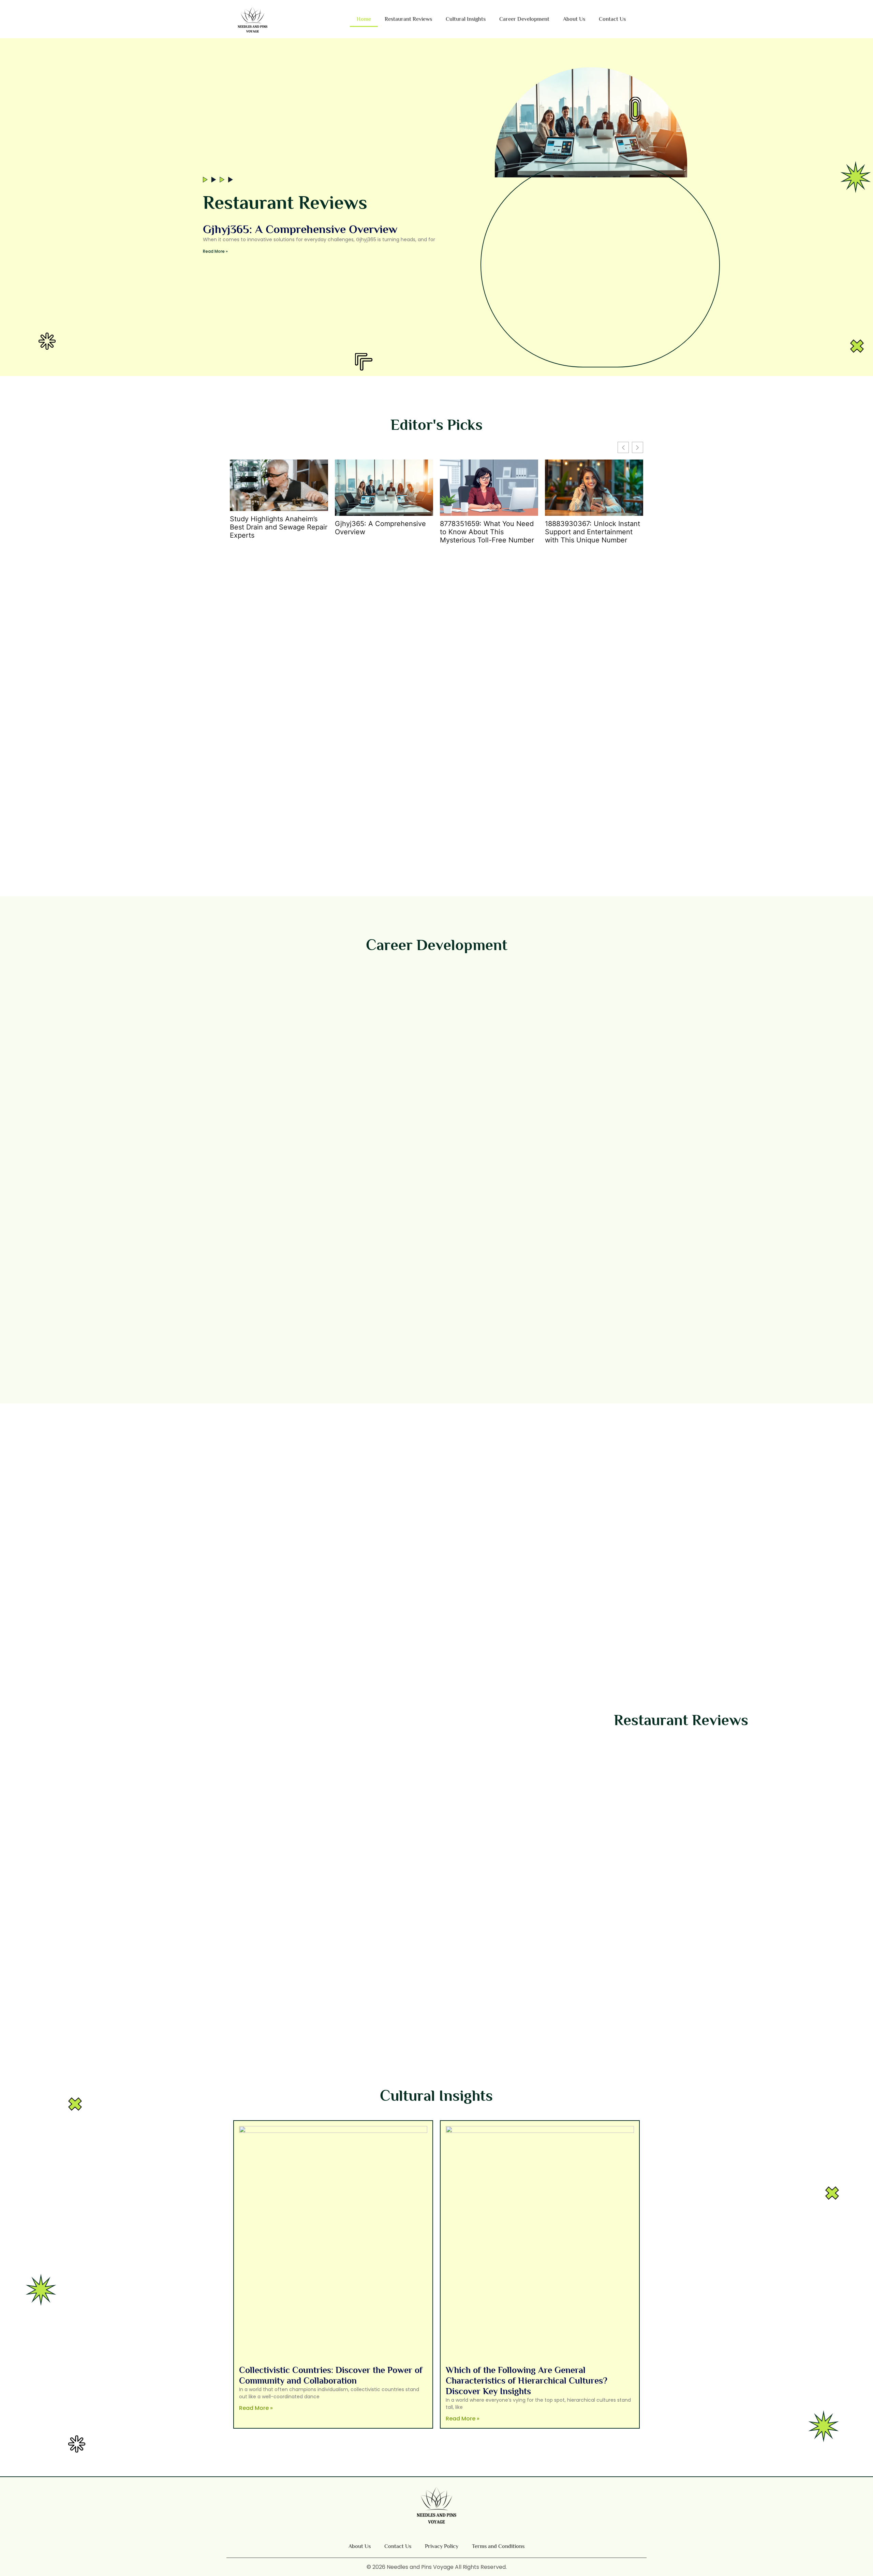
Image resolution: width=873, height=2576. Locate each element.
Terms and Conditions (498, 2546)
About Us (574, 19)
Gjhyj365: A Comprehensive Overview (300, 229)
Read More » (215, 251)
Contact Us (612, 19)
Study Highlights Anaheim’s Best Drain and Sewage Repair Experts (279, 527)
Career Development (524, 19)
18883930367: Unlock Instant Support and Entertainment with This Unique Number (593, 532)
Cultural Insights (466, 19)
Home (364, 19)
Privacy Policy (442, 2546)
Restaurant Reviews (408, 19)
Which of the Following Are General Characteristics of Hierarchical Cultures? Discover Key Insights (527, 2381)
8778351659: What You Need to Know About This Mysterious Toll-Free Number (487, 532)
